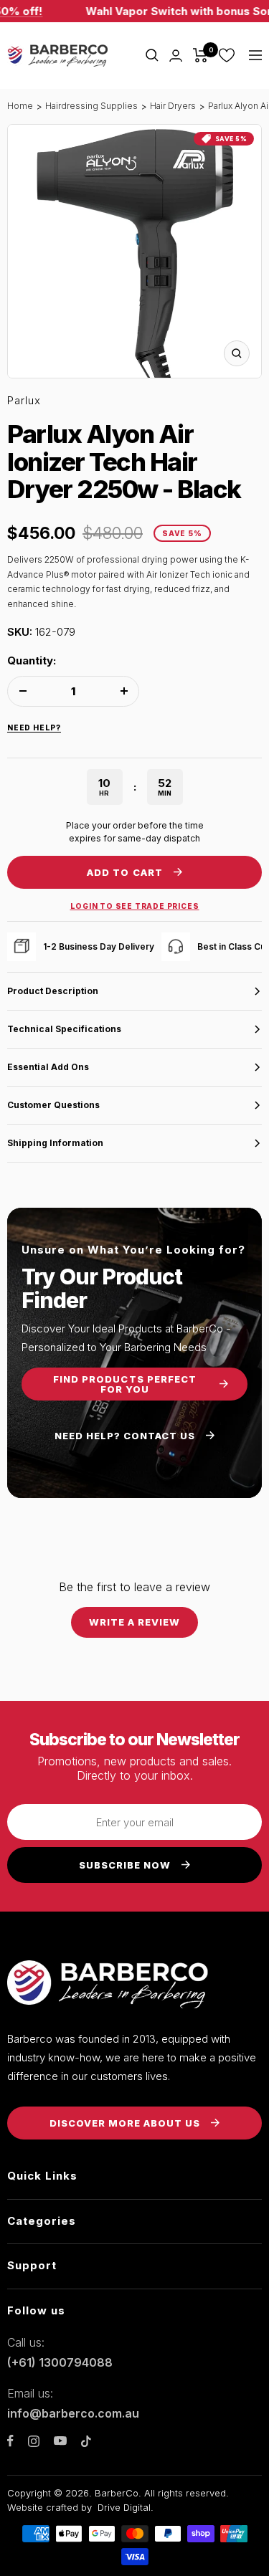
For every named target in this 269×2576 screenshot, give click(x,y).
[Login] (176, 56)
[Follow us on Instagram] (34, 2441)
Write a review (135, 1622)
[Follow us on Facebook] (10, 2441)
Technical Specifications (64, 1029)
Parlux (24, 400)
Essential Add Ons (48, 1067)
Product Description (53, 991)
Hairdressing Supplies (91, 106)
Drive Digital (124, 2507)
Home (20, 106)
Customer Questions (53, 1105)
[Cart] (200, 55)
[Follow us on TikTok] (86, 2441)
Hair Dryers (173, 106)
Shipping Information (55, 1143)
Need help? (34, 728)
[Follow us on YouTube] (60, 2441)
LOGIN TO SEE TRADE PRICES (135, 906)
